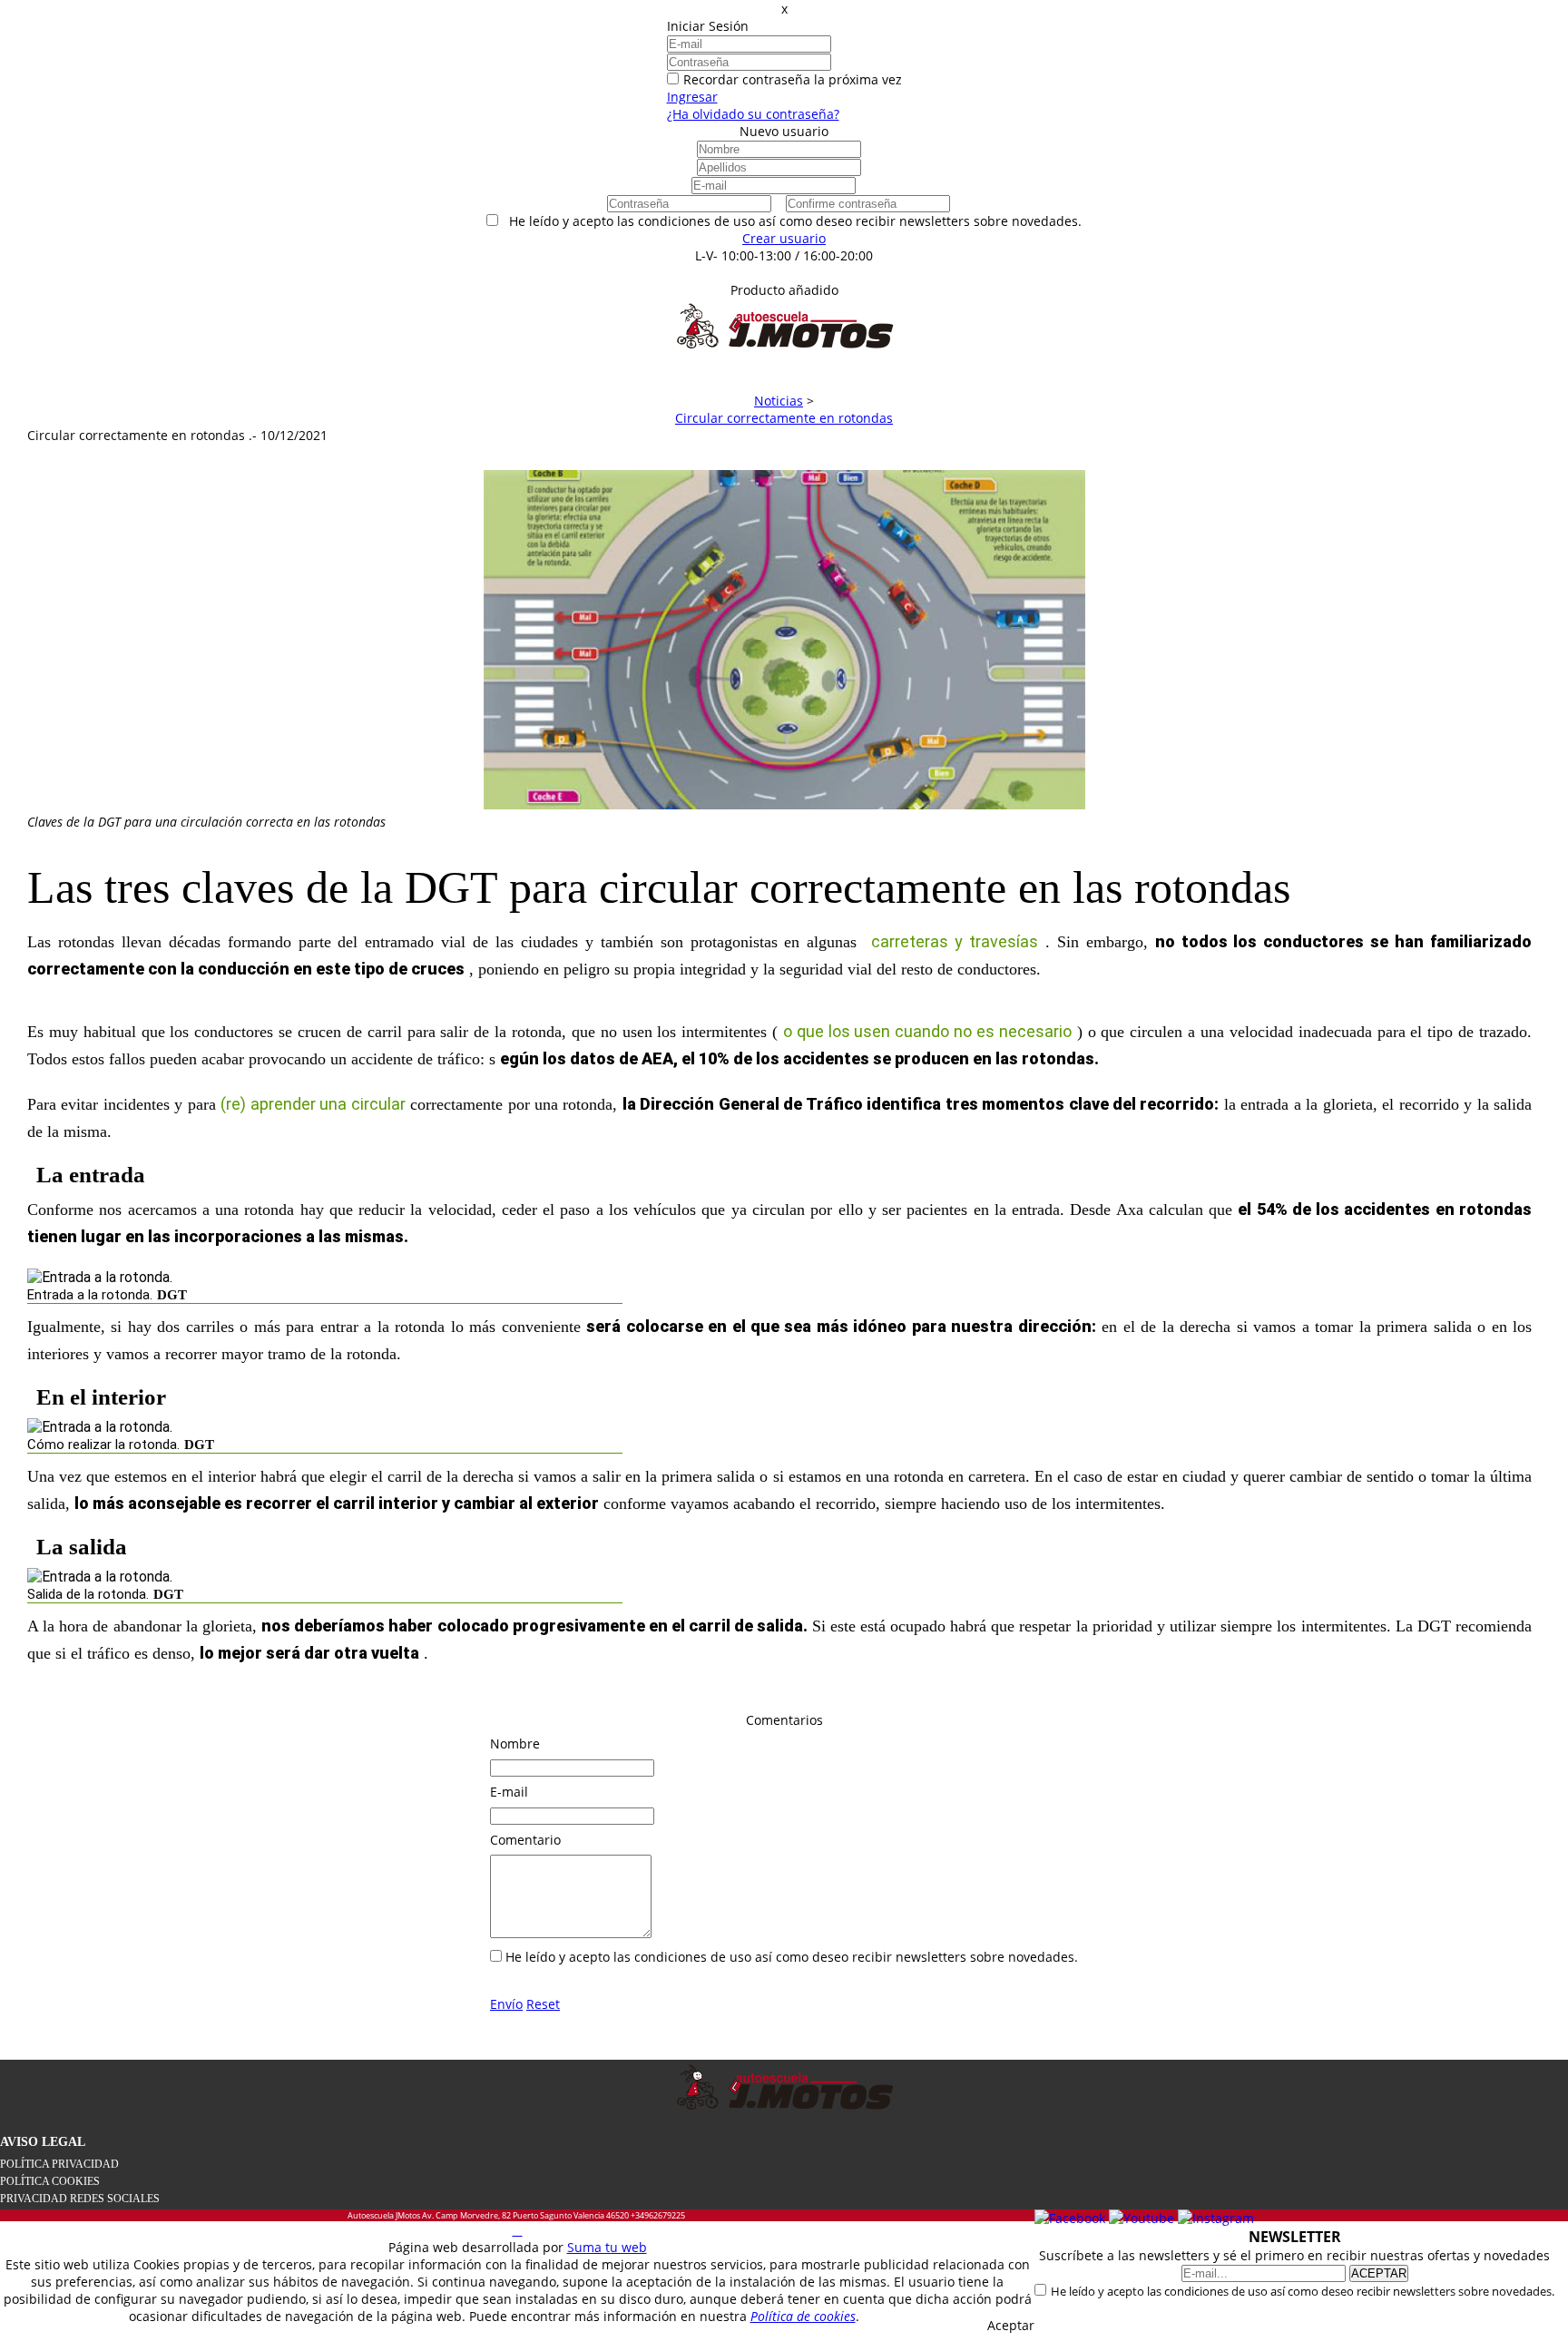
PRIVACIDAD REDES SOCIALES (80, 2199)
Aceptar (1011, 2325)
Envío (506, 2004)
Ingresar (692, 97)
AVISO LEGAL (43, 2142)
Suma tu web (607, 2247)
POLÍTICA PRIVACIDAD (59, 2164)
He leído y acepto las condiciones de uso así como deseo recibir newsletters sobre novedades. (1303, 2291)
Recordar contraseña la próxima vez (793, 79)
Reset (543, 2004)
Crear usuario (784, 238)
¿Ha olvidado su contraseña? (753, 114)
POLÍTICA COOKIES (50, 2181)
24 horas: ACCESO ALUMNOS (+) (784, 273)
